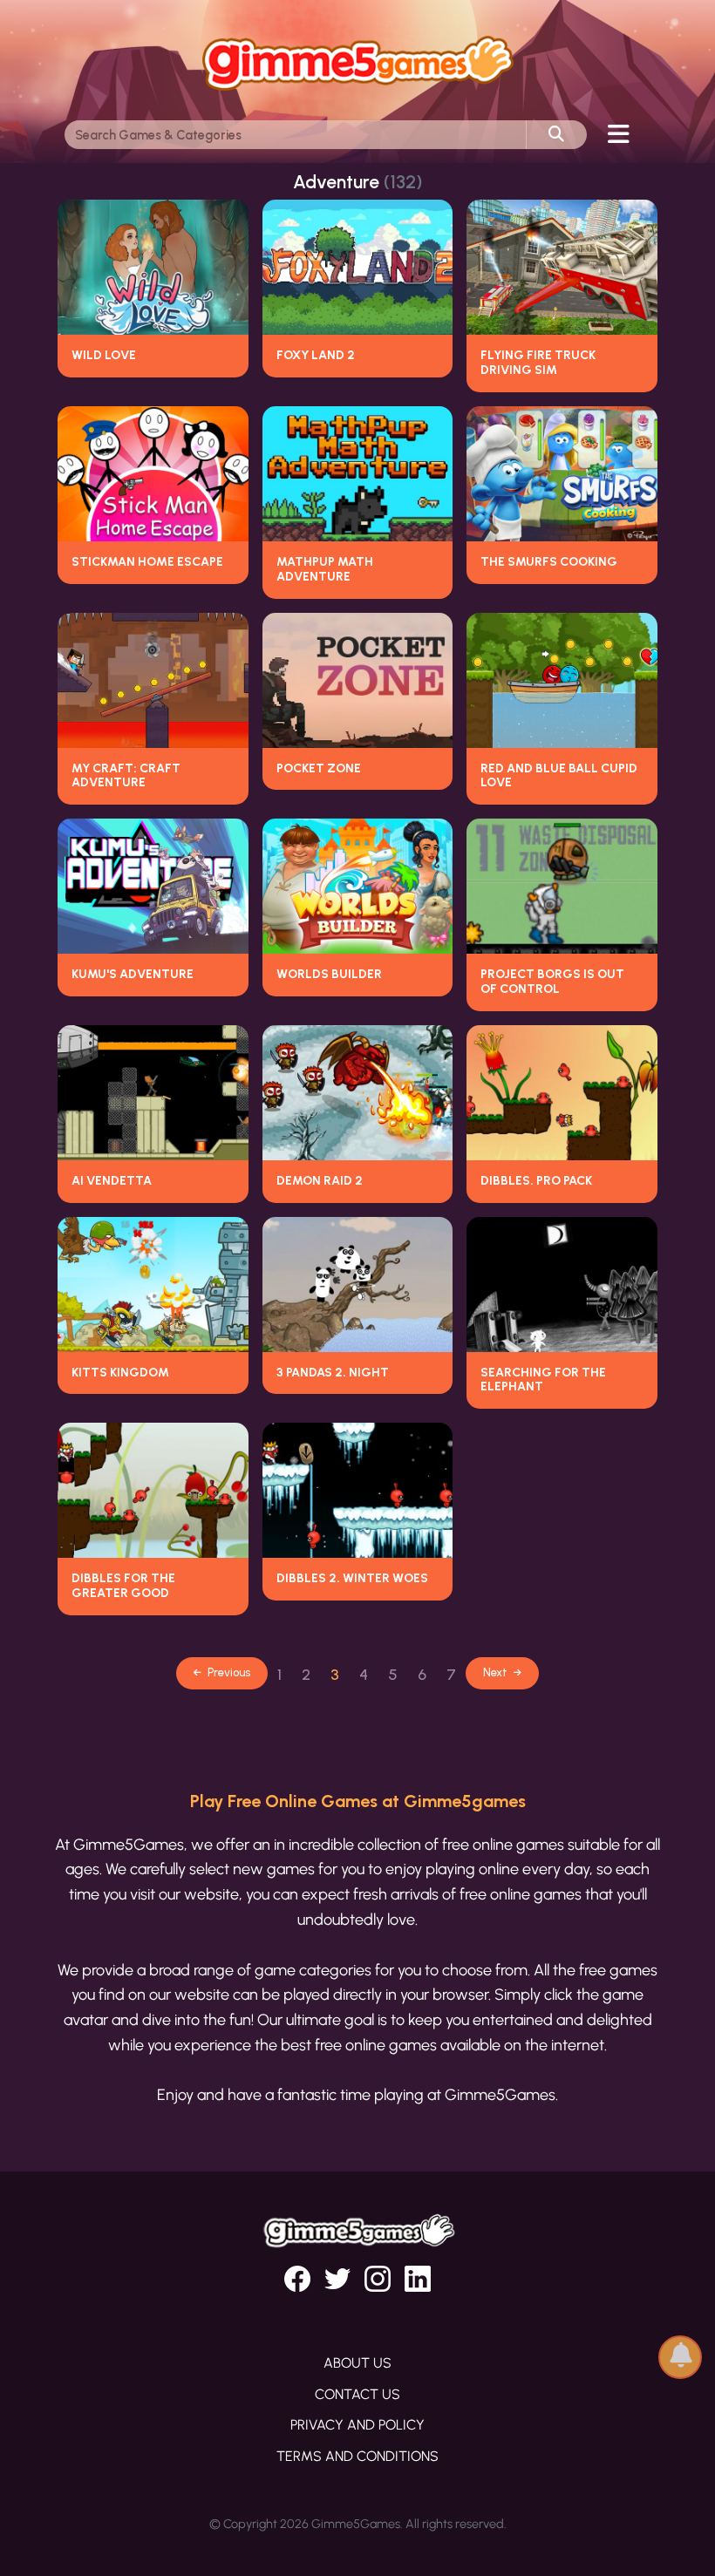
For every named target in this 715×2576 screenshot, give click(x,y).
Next (497, 1672)
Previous (228, 1672)
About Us (357, 2363)
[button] (680, 2351)
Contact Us (357, 2394)
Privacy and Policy (357, 2425)
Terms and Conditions (357, 2456)
